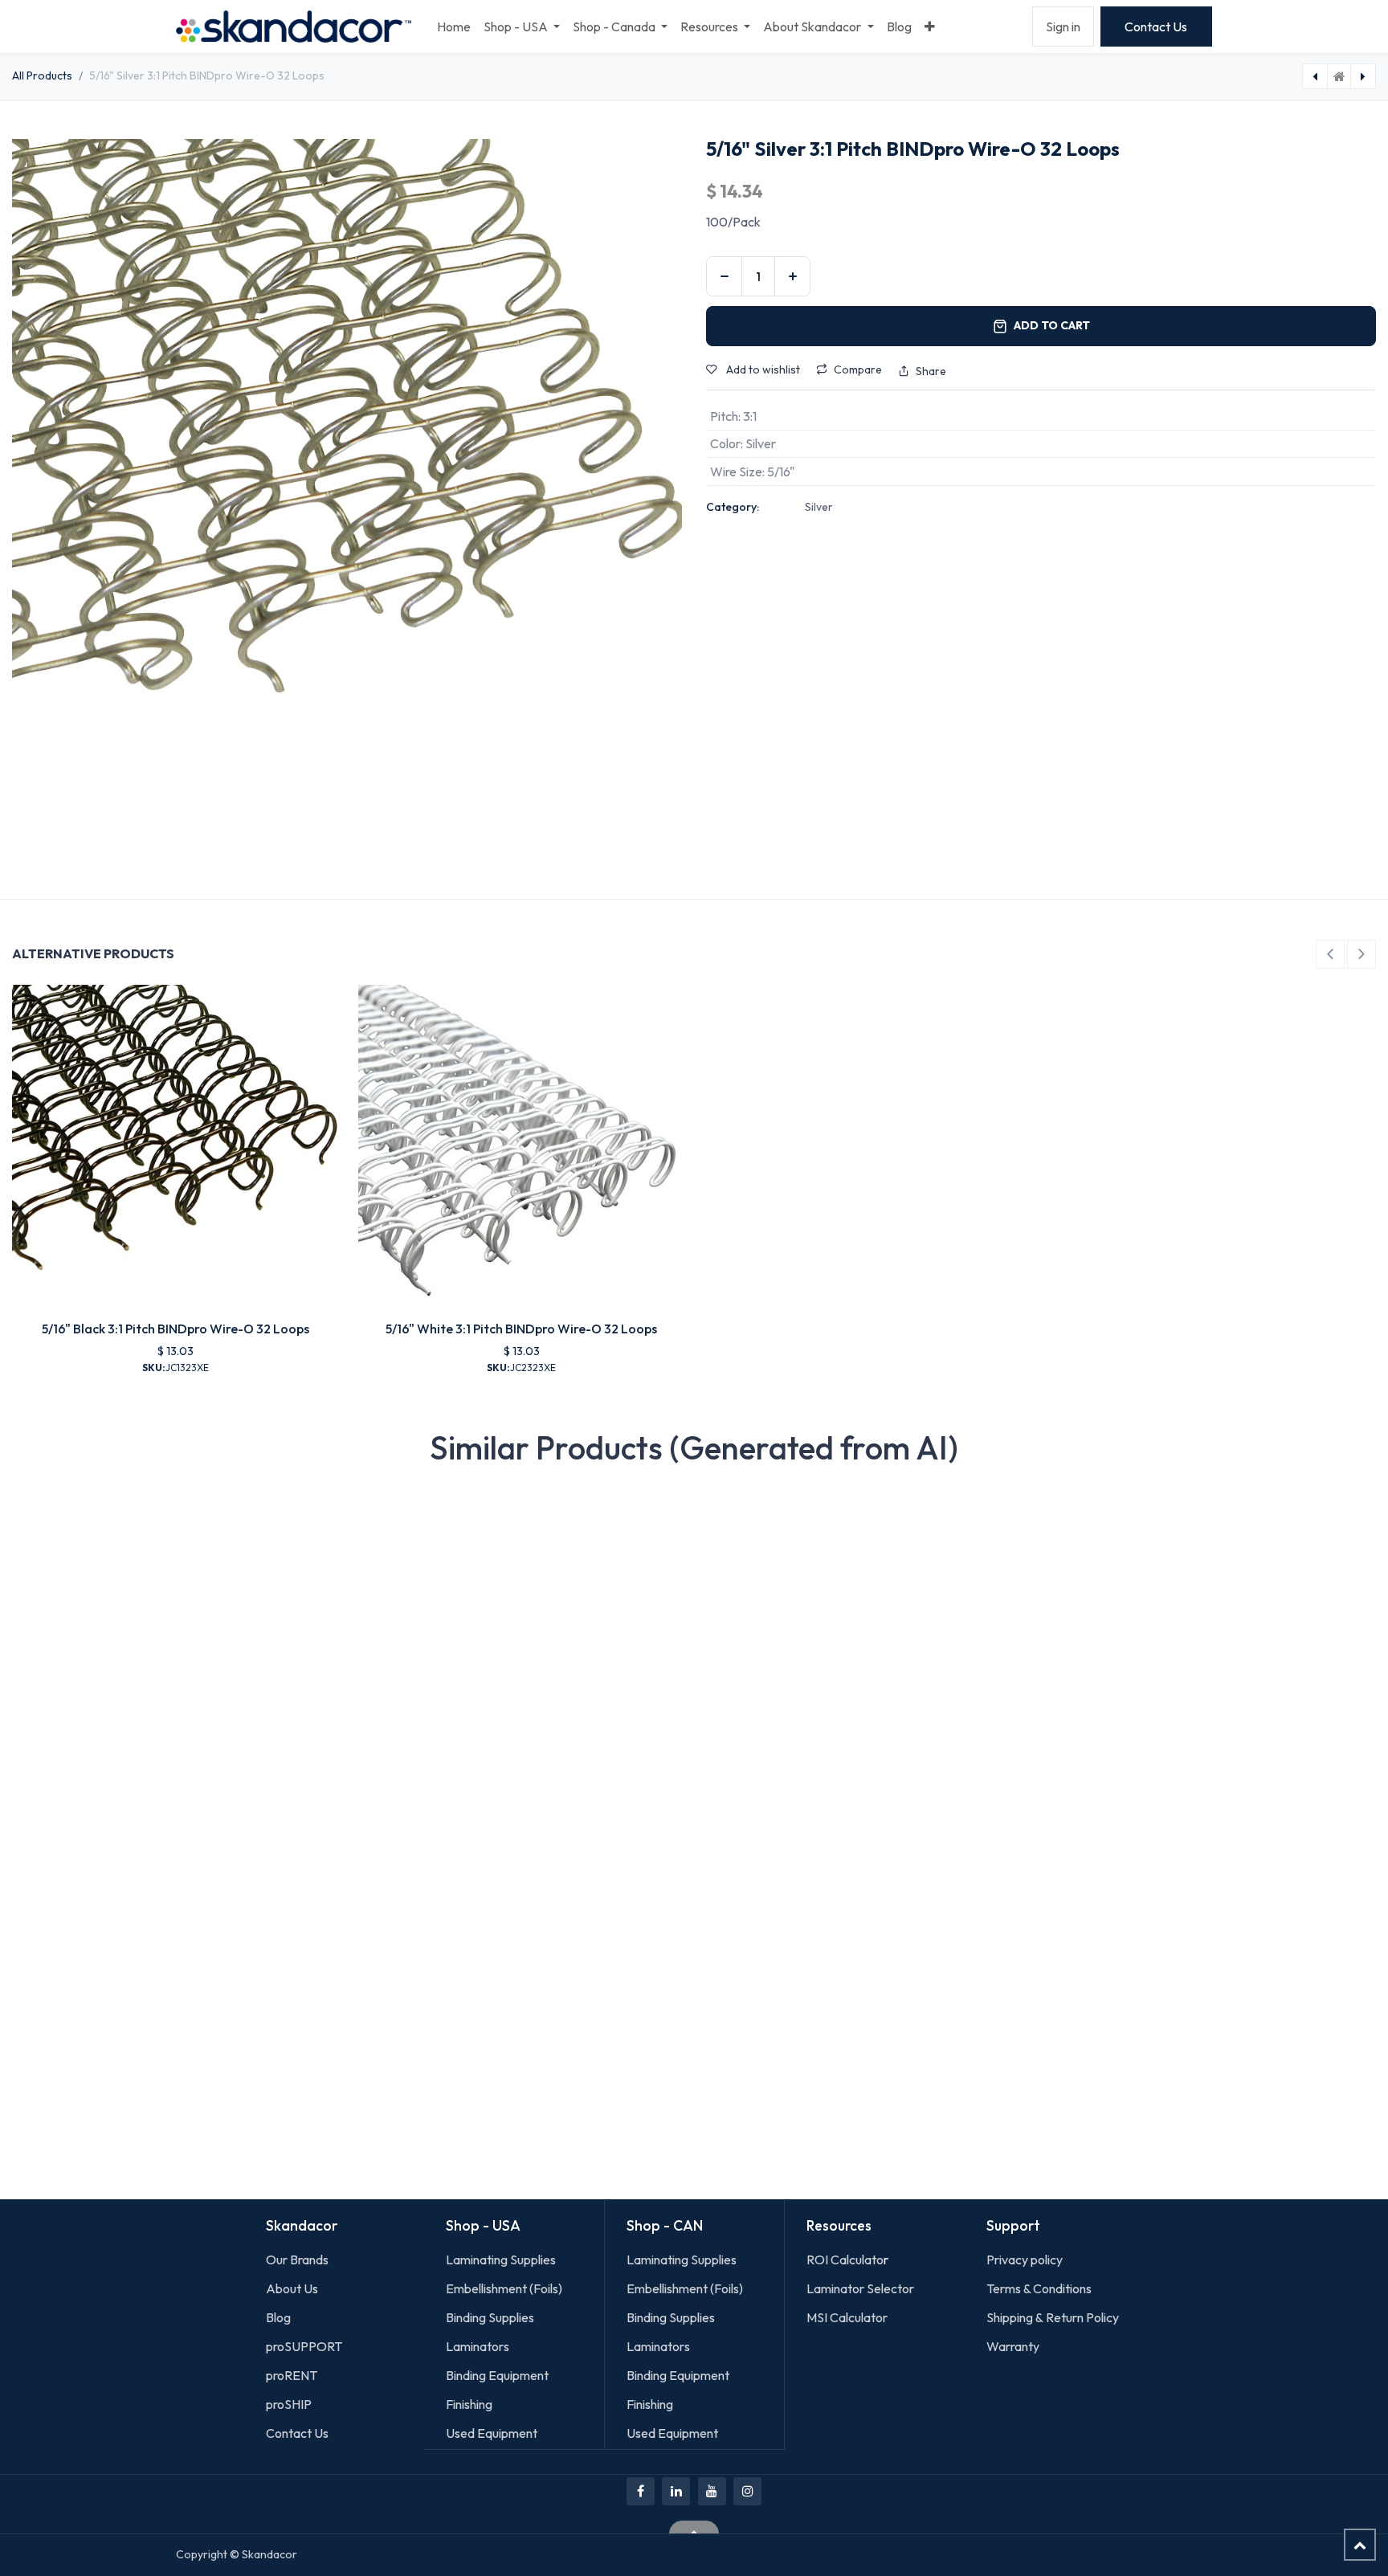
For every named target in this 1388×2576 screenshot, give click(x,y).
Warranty (1013, 2346)
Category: (733, 507)
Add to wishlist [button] (762, 369)
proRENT (292, 2375)
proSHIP (290, 2404)
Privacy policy (1025, 2260)
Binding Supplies (490, 2317)
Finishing (469, 2404)
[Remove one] (724, 276)
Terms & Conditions (1039, 2288)
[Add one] (792, 276)
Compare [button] (858, 369)
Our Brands (297, 2260)
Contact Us (1156, 27)
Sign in (1063, 27)
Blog (278, 2317)
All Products (42, 76)
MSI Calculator (847, 2317)
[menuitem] (454, 27)
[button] (1330, 954)
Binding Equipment (497, 2375)
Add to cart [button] (1052, 325)
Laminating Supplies (501, 2260)
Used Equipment (492, 2433)
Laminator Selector (860, 2288)
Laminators (478, 2346)
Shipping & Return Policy (1053, 2317)
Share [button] (931, 371)
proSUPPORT (304, 2346)
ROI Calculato (845, 2260)
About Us (292, 2288)
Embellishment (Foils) (504, 2288)
